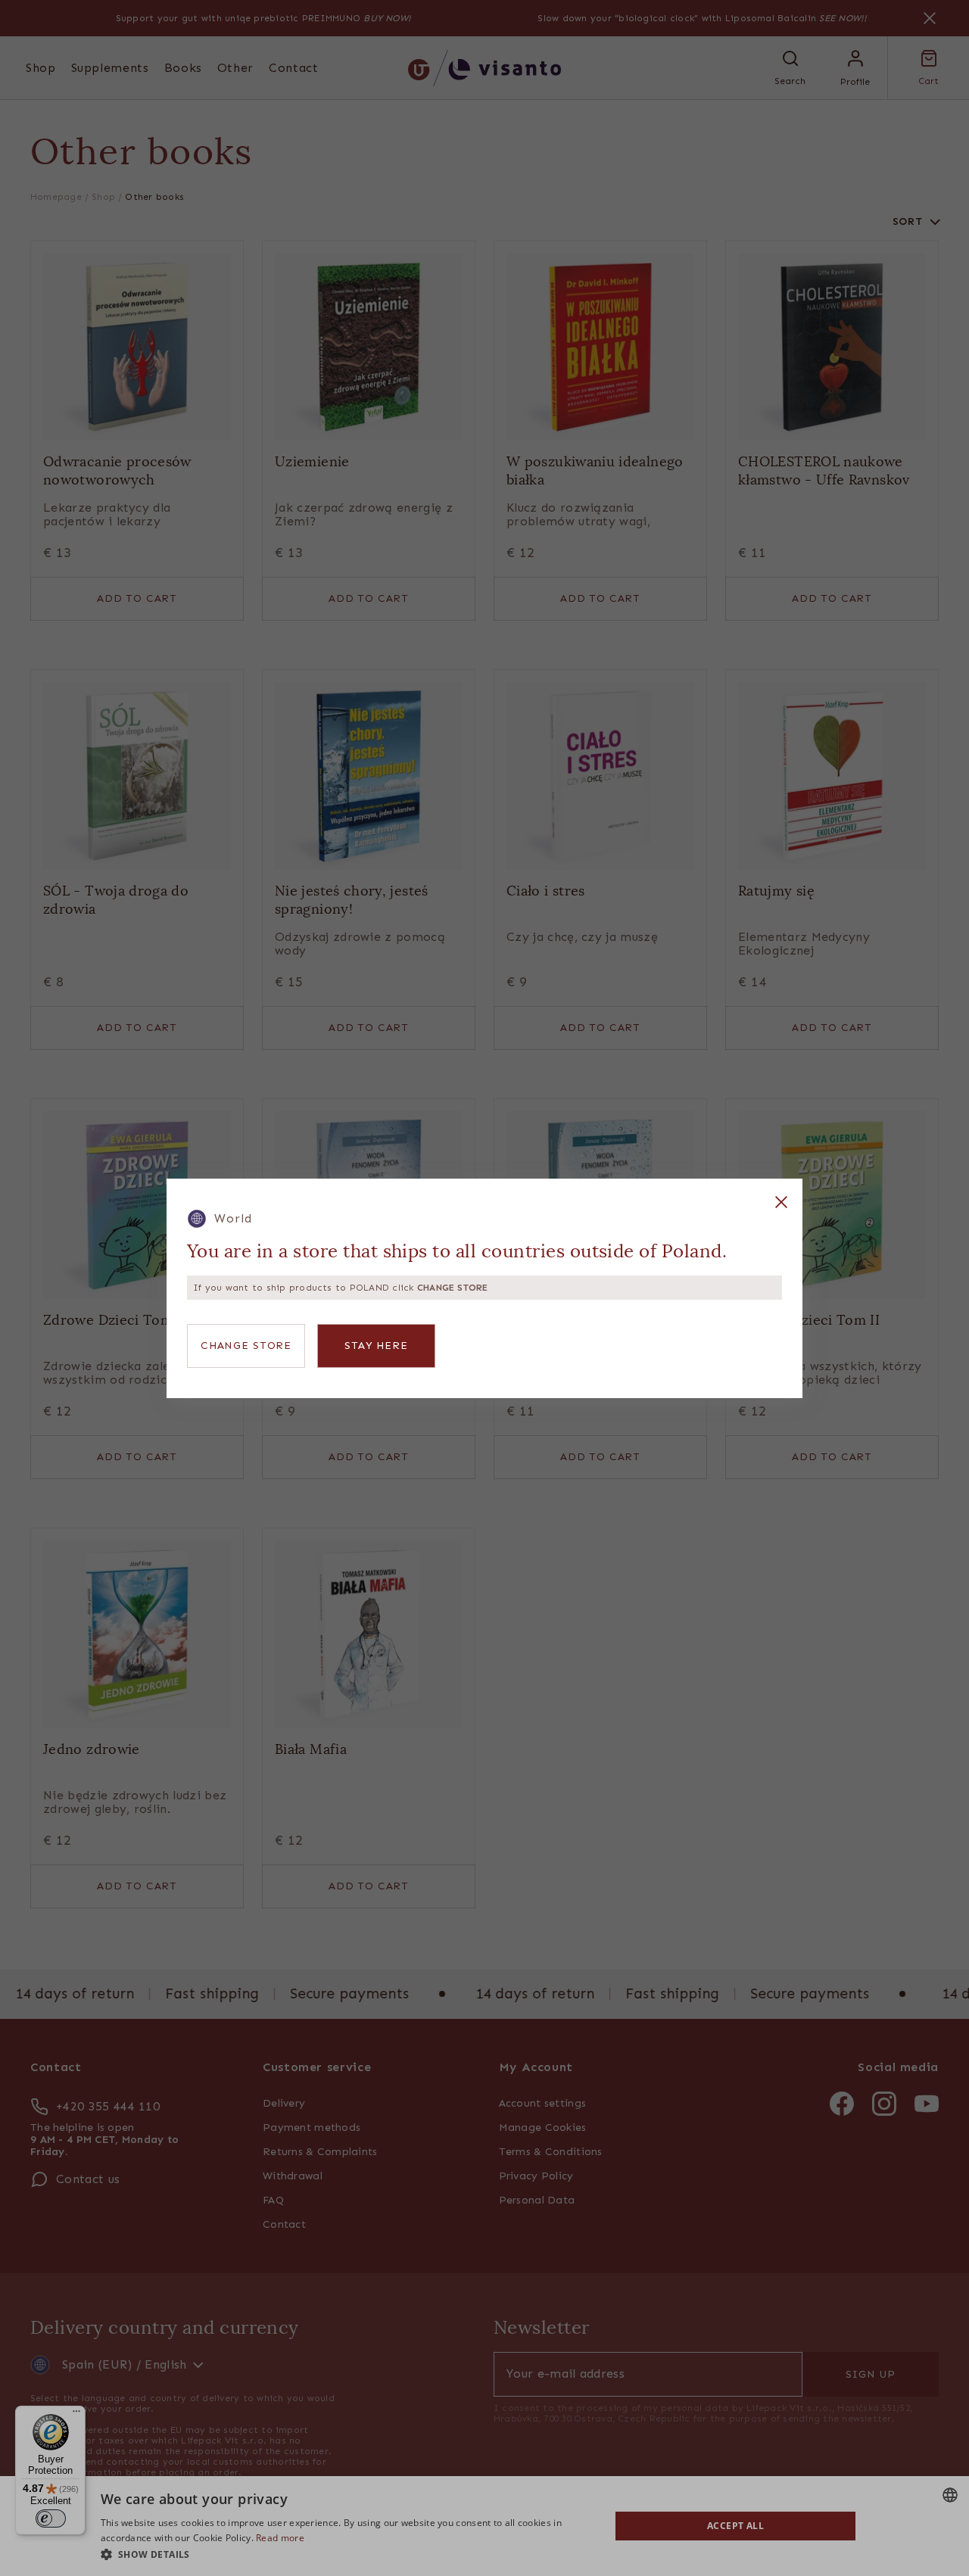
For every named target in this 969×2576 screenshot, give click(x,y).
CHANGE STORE (246, 1346)
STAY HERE (376, 1346)
